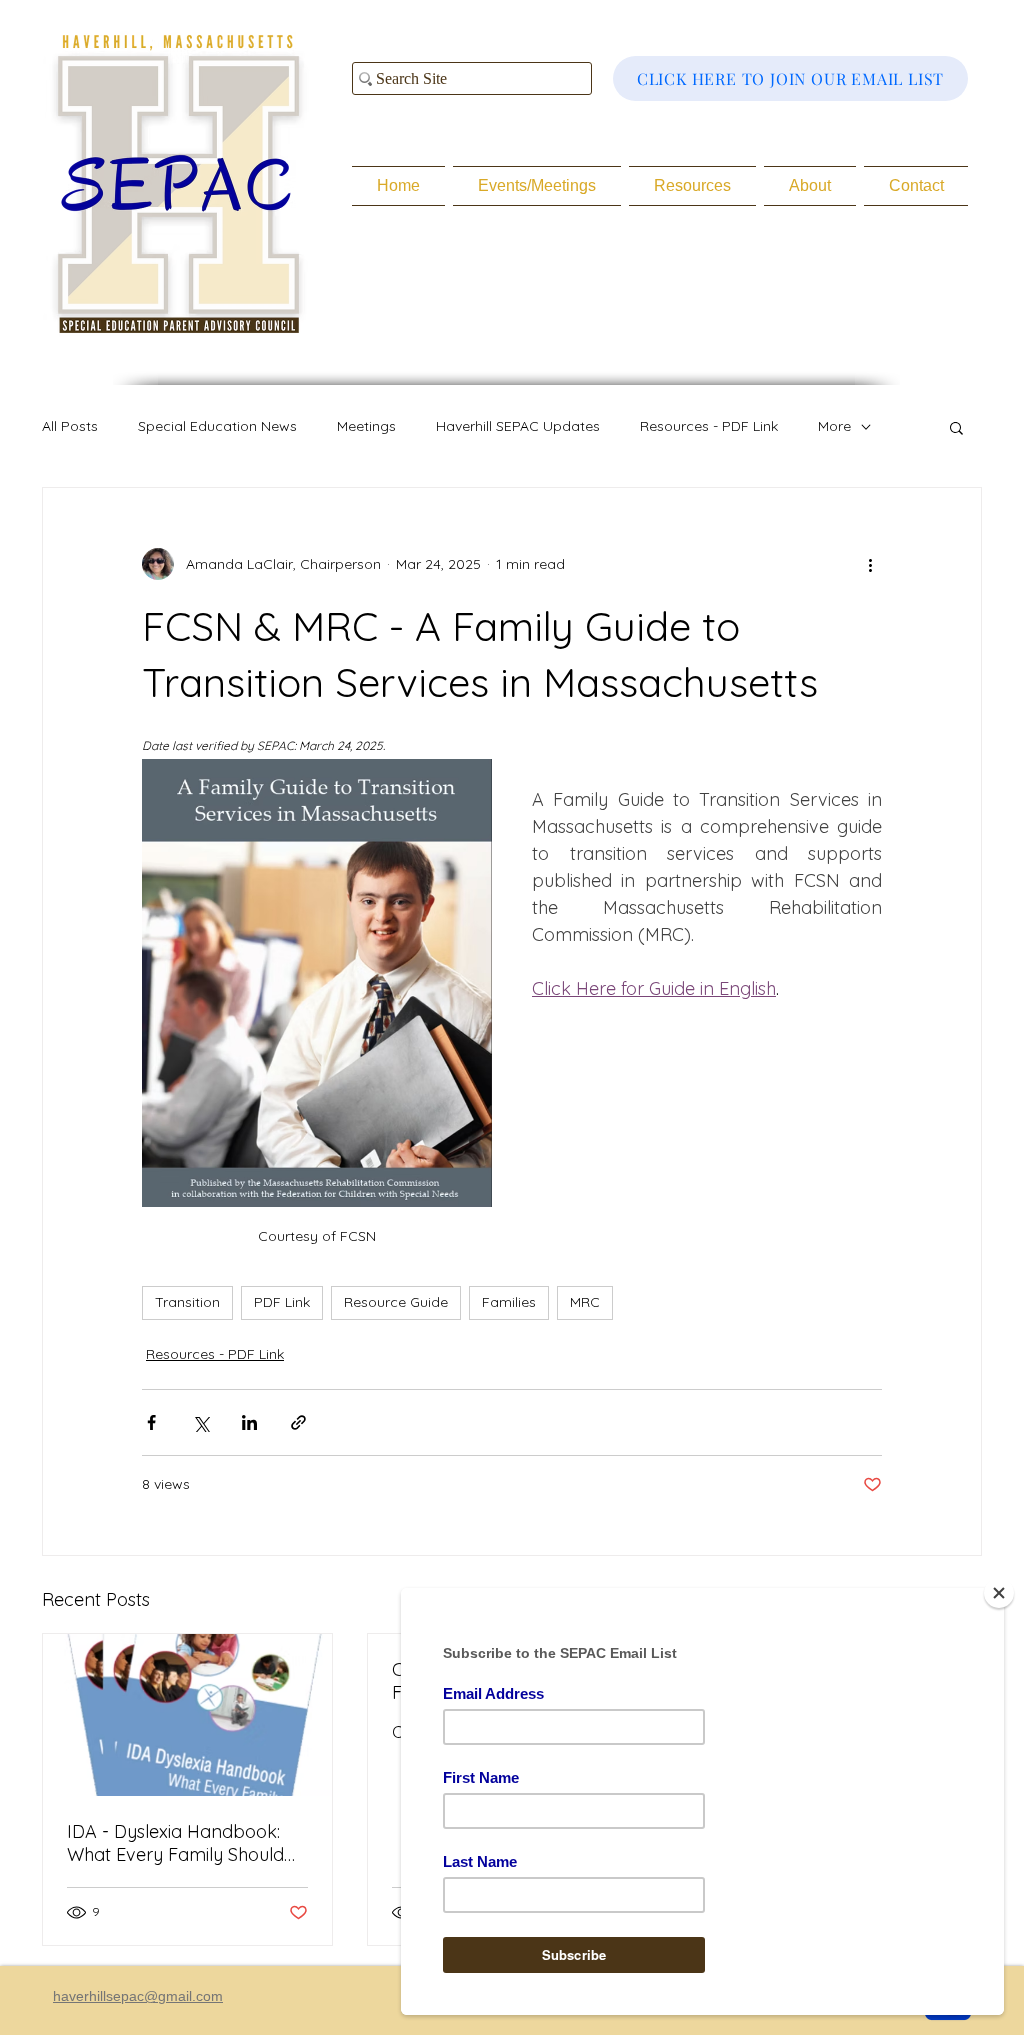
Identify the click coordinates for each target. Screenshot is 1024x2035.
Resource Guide (396, 1302)
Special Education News (217, 426)
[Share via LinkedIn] (249, 1422)
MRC (585, 1302)
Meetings (366, 426)
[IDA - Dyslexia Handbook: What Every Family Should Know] (187, 1715)
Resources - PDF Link (709, 426)
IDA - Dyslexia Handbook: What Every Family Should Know (175, 1843)
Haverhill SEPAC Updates (518, 426)
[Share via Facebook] (151, 1422)
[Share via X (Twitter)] (200, 1422)
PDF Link (282, 1302)
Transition (187, 1302)
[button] (956, 427)
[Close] (999, 1593)
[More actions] (870, 564)
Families (509, 1302)
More (834, 426)
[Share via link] (298, 1422)
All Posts (70, 426)
